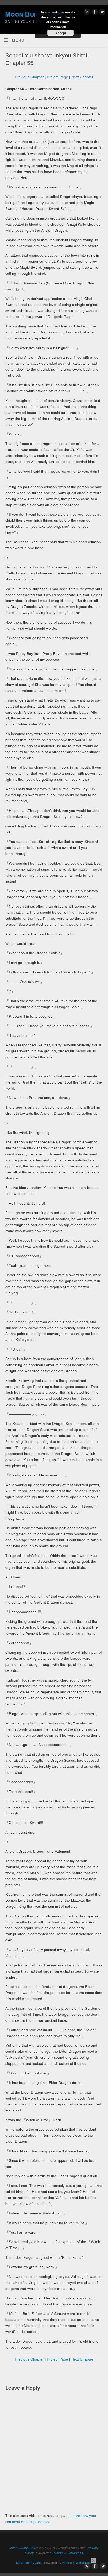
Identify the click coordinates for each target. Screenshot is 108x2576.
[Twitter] (102, 13)
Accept (61, 33)
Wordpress (75, 2553)
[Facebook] (94, 13)
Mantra (59, 2553)
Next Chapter (82, 77)
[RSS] (86, 13)
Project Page (58, 77)
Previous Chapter (29, 77)
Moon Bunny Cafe (22, 2548)
